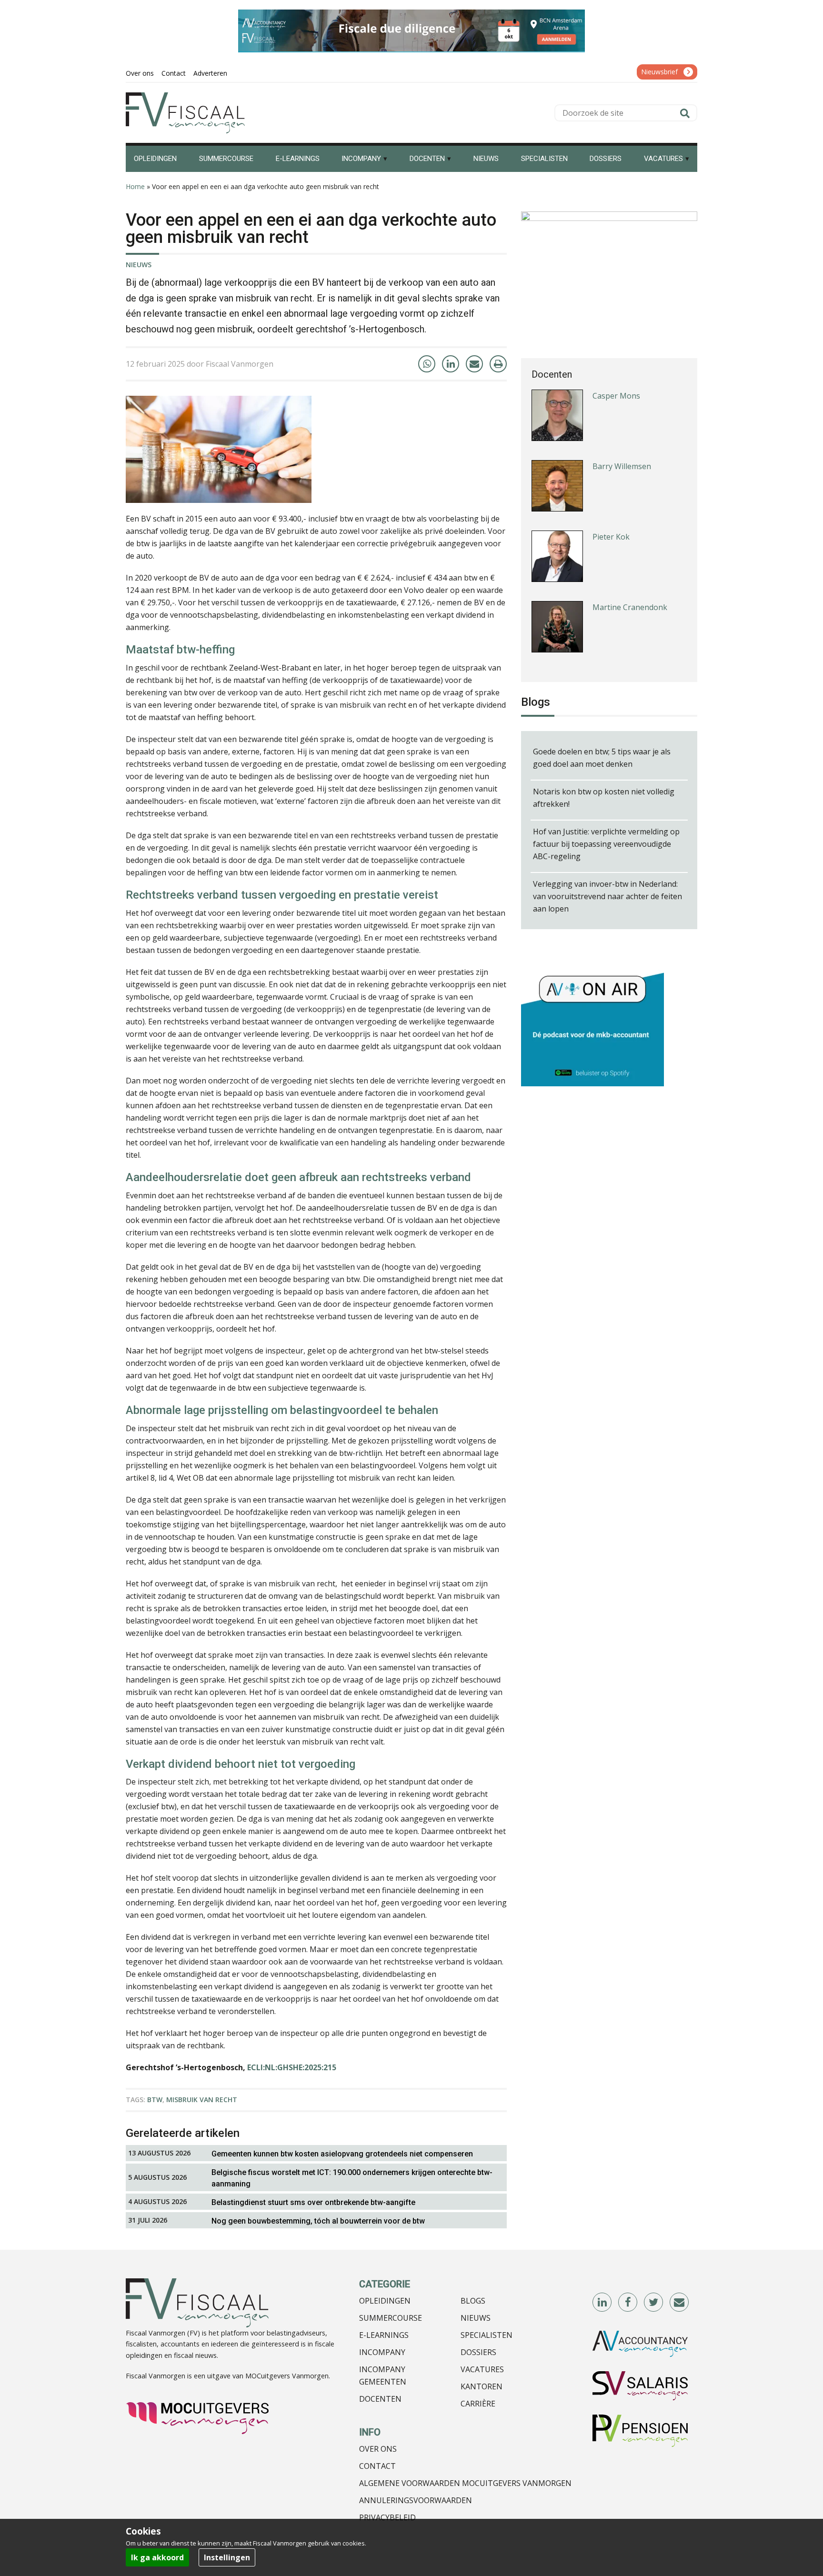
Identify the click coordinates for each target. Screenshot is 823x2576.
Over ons (378, 2449)
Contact (377, 2466)
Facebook (628, 2303)
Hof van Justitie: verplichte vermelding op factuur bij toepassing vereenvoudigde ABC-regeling (606, 844)
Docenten (380, 2399)
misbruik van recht (202, 2100)
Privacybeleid (387, 2517)
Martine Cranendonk (630, 537)
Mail (680, 2303)
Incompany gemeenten (383, 2376)
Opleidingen (385, 2301)
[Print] (498, 364)
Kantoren (482, 2386)
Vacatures (482, 2369)
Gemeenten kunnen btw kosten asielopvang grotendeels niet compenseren (342, 2154)
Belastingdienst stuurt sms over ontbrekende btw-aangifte (313, 2202)
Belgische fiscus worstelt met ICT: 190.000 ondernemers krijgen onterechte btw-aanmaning (352, 2178)
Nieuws (139, 265)
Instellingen (227, 2557)
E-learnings (384, 2335)
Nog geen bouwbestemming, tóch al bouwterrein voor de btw (318, 2221)
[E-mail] (474, 364)
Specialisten (487, 2335)
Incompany (382, 2352)
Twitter (654, 2303)
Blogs (473, 2301)
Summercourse (391, 2318)
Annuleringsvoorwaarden (416, 2500)
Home (135, 186)
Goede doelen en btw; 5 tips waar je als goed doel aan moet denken (602, 758)
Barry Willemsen (622, 396)
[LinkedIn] (451, 364)
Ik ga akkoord (157, 2557)
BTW (155, 2100)
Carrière (478, 2404)
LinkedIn (602, 2303)
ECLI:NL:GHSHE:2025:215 (292, 2067)
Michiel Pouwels (621, 607)
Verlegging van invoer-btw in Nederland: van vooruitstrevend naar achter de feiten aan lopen (607, 896)
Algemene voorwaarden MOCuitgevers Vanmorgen (465, 2483)
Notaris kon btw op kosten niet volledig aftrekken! (604, 798)
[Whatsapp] (427, 364)
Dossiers (478, 2352)
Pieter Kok (611, 466)
